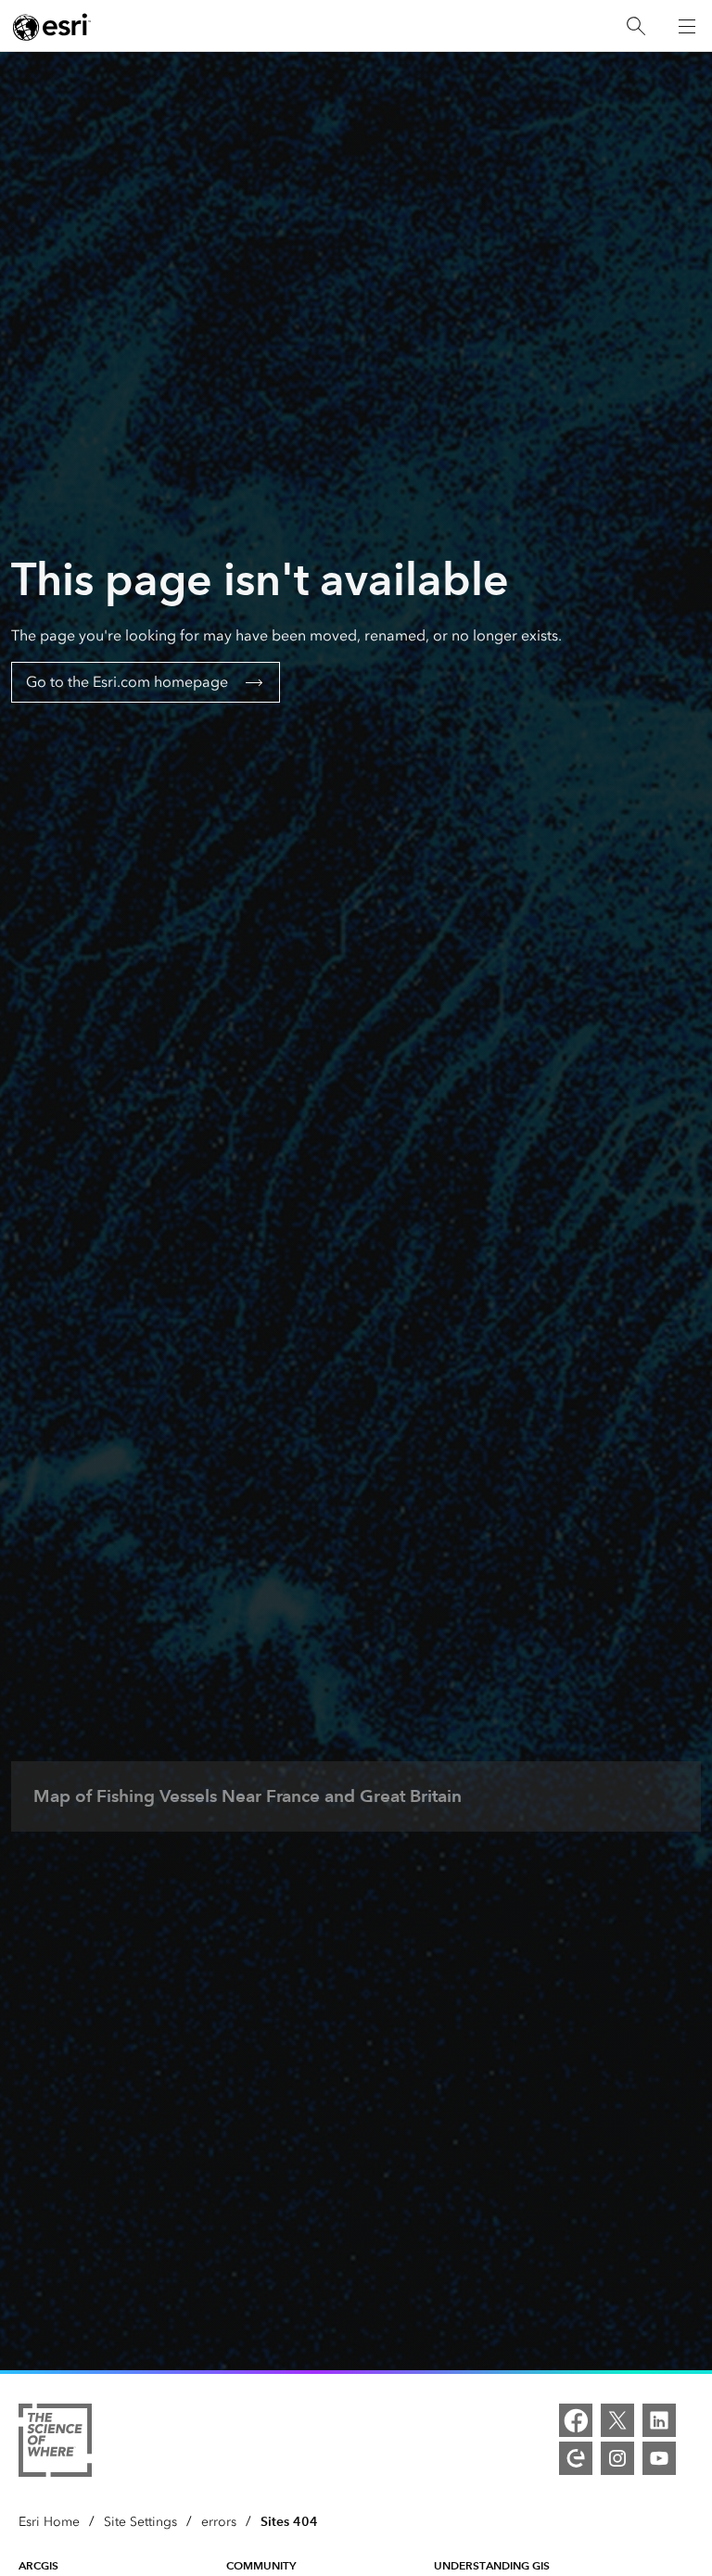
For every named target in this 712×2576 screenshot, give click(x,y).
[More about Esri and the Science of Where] (55, 2443)
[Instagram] (617, 2458)
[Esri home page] (52, 27)
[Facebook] (576, 2420)
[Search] (636, 26)
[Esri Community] (576, 2458)
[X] (617, 2420)
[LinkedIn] (659, 2420)
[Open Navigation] (687, 26)
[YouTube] (659, 2458)
